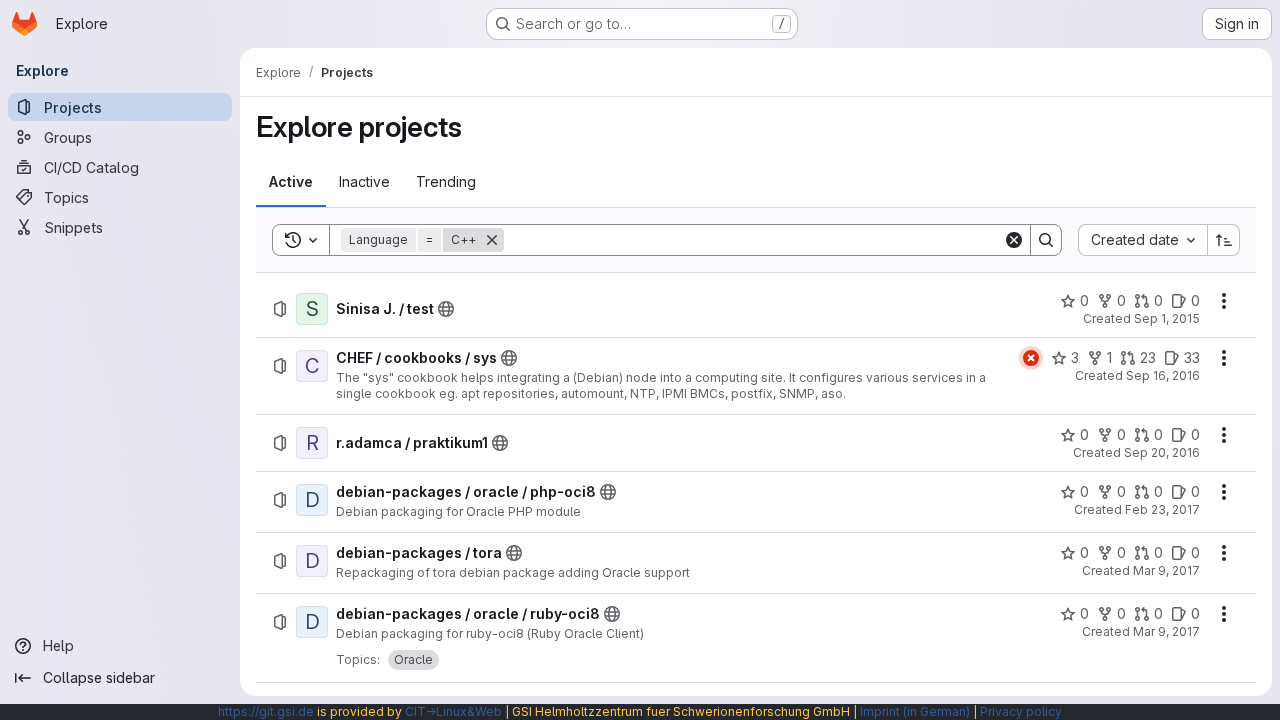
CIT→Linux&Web (453, 711)
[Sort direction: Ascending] (1224, 240)
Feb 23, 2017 (1162, 509)
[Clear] (1014, 240)
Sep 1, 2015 (1167, 318)
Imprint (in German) (915, 711)
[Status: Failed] (1031, 358)
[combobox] (1142, 240)
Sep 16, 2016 (1163, 375)
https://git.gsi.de (266, 711)
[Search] (1046, 240)
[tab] (291, 182)
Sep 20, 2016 (1162, 452)
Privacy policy (1021, 711)
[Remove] (492, 240)
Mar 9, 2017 (1166, 570)
